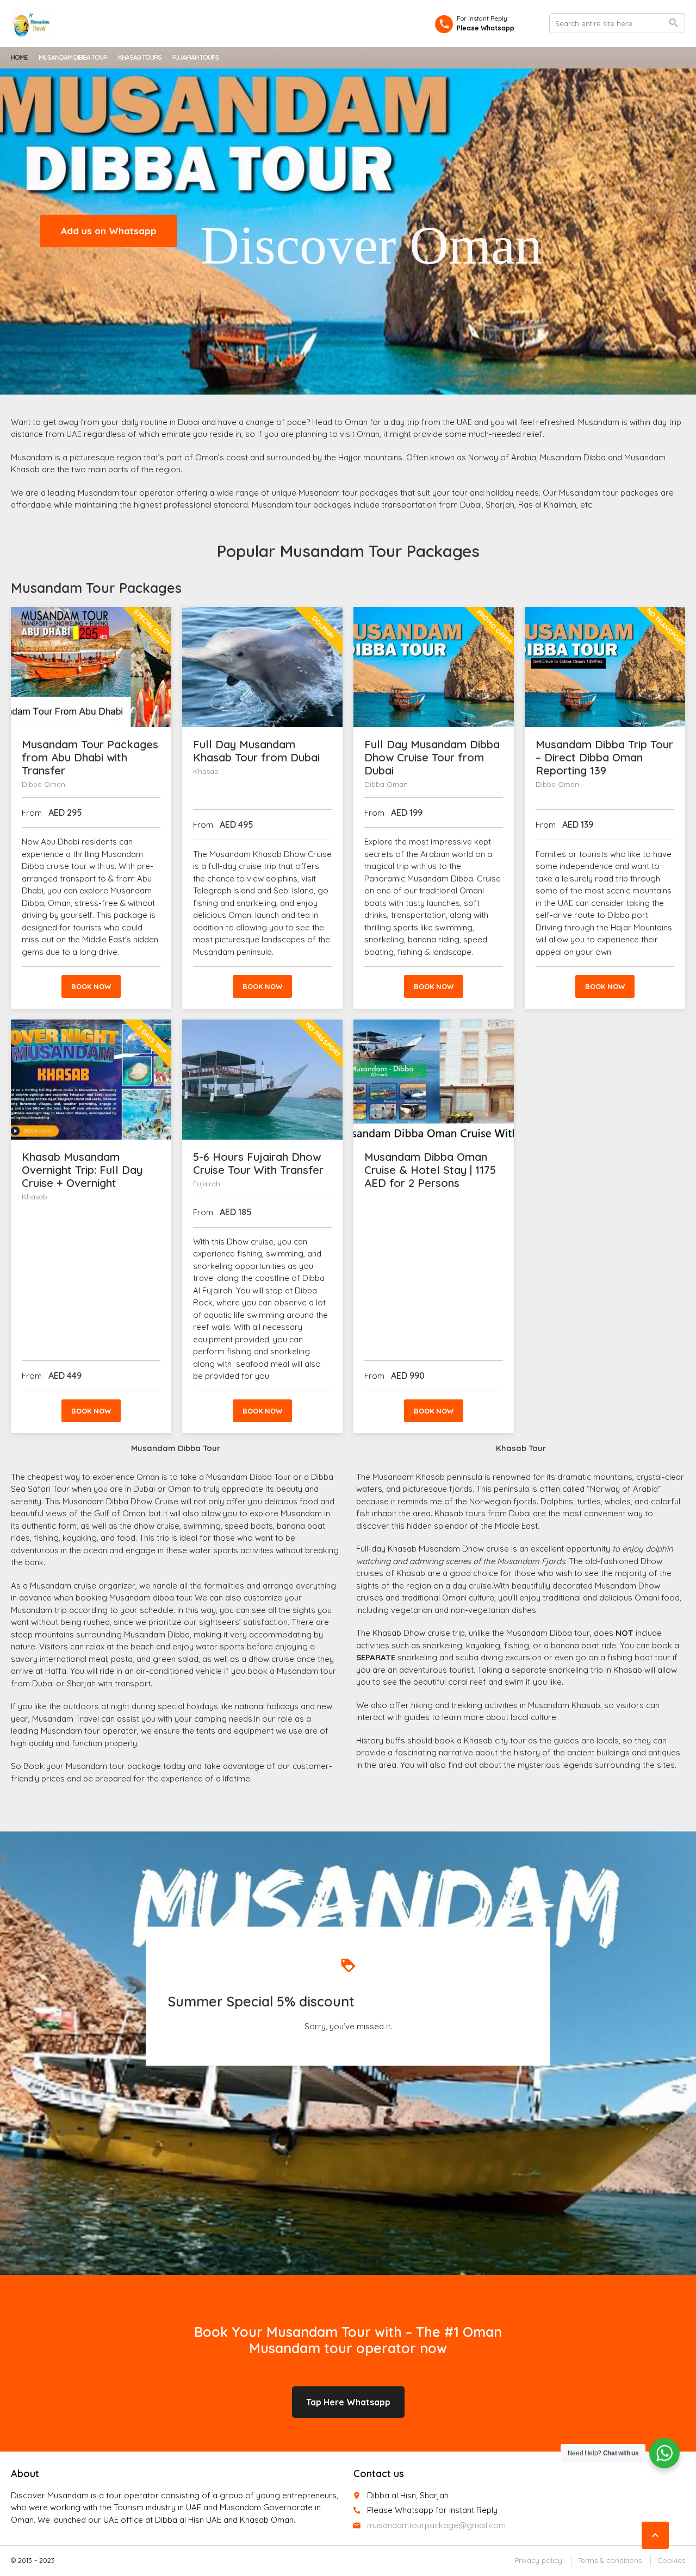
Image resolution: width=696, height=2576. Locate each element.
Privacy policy (539, 2560)
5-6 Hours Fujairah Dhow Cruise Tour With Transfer (258, 1163)
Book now (91, 986)
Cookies (671, 2560)
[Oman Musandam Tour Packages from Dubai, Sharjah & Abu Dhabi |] (35, 23)
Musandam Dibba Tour (73, 57)
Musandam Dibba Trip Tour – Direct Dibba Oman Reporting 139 (604, 757)
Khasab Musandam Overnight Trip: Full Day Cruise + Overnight (82, 1170)
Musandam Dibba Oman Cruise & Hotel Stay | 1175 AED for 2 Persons (430, 1170)
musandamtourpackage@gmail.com (436, 2525)
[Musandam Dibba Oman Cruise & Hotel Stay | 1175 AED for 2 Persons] (434, 1080)
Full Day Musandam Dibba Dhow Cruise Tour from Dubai (432, 757)
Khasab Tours (140, 57)
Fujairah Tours (196, 57)
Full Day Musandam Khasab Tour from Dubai (256, 751)
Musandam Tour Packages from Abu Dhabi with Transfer (90, 757)
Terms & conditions (610, 2560)
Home (19, 57)
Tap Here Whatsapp (348, 2402)
